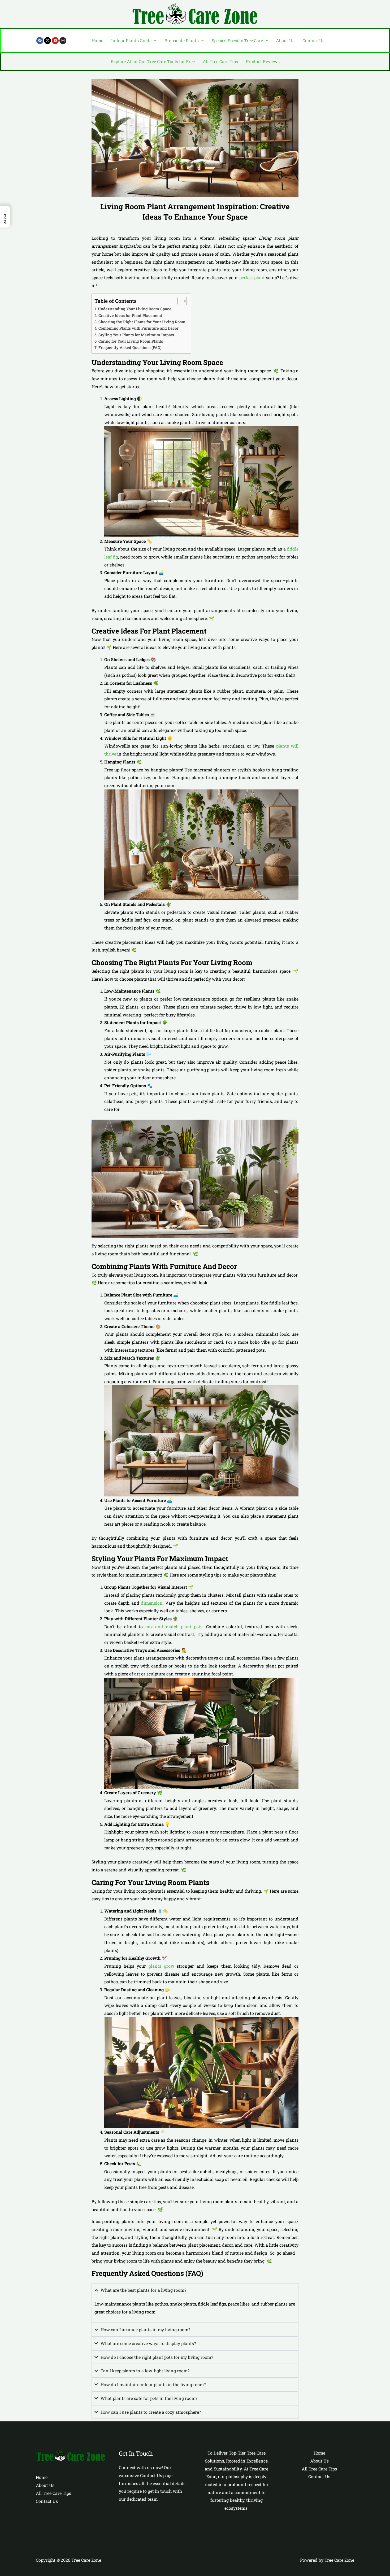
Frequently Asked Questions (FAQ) (130, 348)
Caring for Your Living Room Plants (131, 341)
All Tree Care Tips (220, 61)
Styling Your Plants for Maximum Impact (136, 335)
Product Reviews (263, 61)
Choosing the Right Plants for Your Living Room (142, 322)
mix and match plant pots (174, 1627)
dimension (152, 1603)
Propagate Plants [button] (182, 40)
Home (97, 40)
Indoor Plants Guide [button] (131, 40)
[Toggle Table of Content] (179, 301)
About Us (285, 40)
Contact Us (313, 40)
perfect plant (252, 278)
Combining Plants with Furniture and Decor (138, 328)
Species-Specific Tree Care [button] (237, 40)
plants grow (161, 1966)
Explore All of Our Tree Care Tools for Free (153, 61)
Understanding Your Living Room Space (135, 309)
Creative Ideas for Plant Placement (130, 315)
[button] (134, 41)
